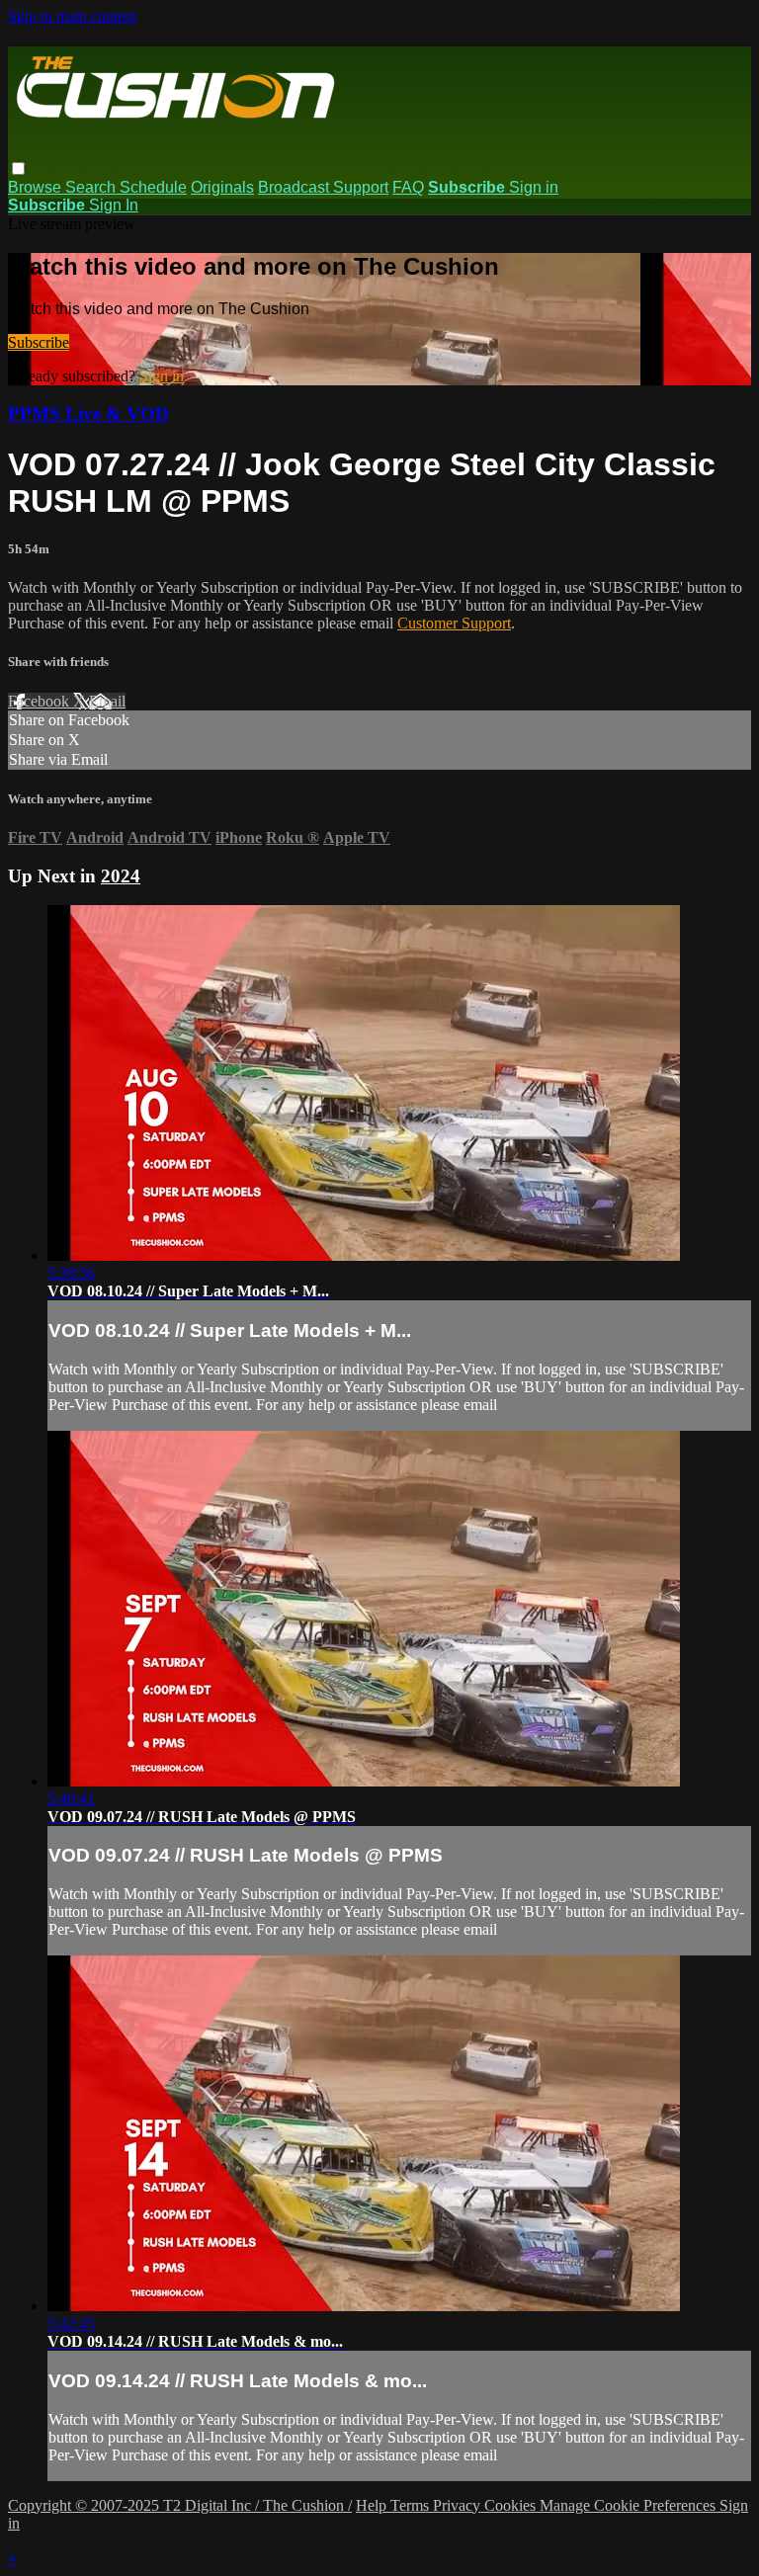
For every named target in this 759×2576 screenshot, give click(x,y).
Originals (222, 187)
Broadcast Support (323, 187)
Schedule (153, 187)
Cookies (512, 2505)
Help (373, 2505)
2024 (121, 876)
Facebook (41, 701)
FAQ (408, 187)
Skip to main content (72, 16)
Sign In (114, 205)
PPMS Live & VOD (88, 414)
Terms (412, 2505)
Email (107, 701)
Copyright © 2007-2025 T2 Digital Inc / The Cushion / (180, 2505)
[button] (18, 168)
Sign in (534, 187)
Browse (37, 187)
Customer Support (454, 623)
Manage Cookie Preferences (630, 2505)
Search (92, 187)
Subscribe (39, 342)
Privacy (459, 2505)
